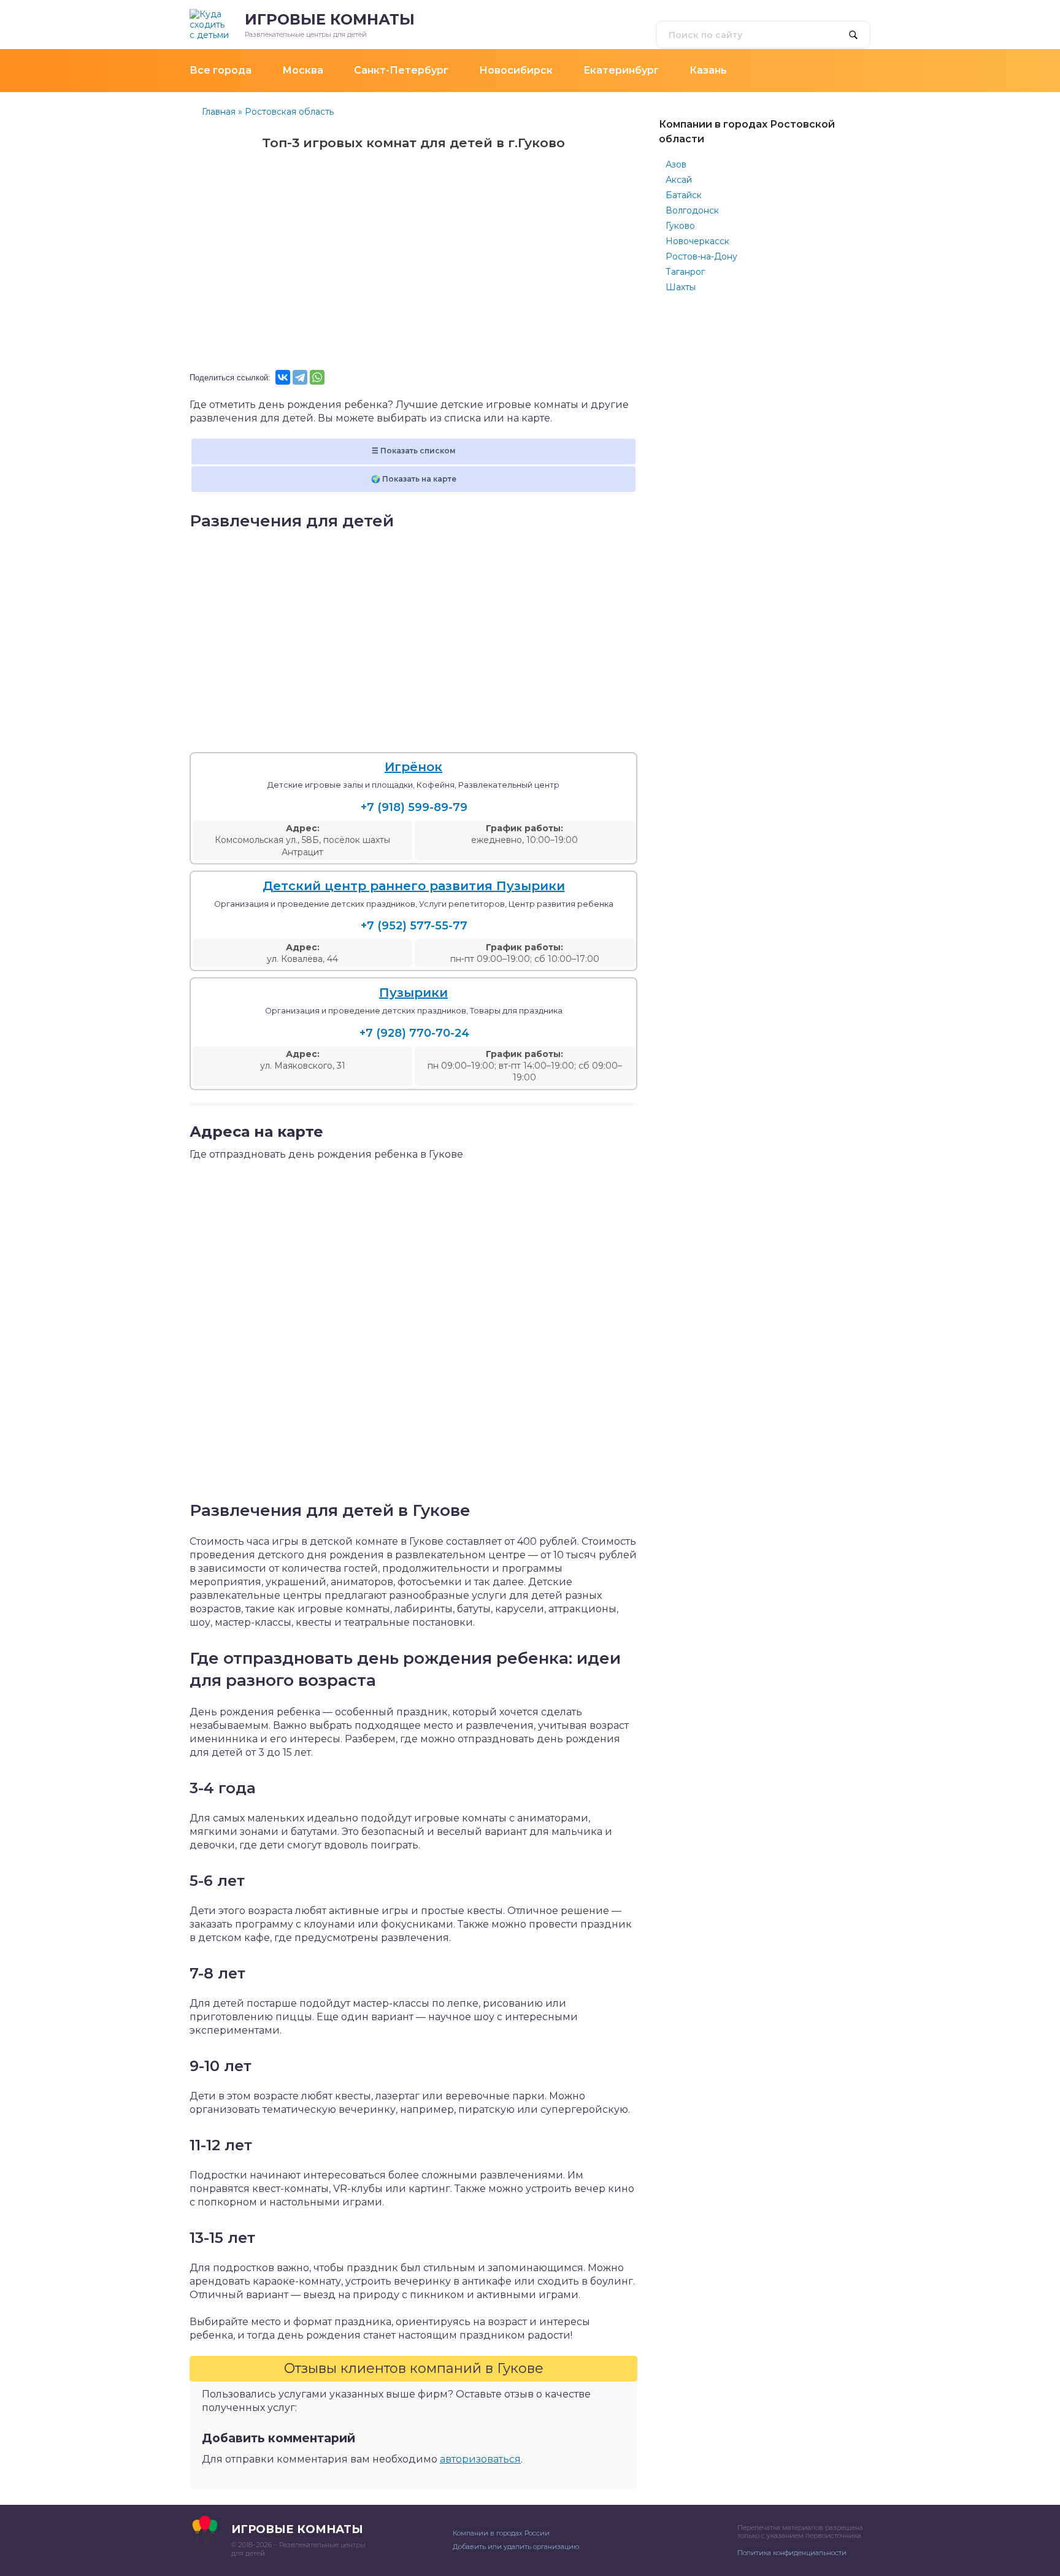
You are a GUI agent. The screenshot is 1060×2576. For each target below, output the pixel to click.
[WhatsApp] (317, 377)
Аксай (679, 180)
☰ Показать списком (414, 451)
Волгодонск (692, 210)
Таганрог (685, 272)
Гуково (680, 226)
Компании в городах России (501, 2533)
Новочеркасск (697, 241)
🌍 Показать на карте (414, 479)
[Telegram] (300, 377)
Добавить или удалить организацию (516, 2547)
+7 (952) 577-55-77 (414, 926)
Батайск (684, 195)
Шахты (681, 287)
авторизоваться (480, 2459)
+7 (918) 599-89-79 (414, 807)
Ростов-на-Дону (701, 256)
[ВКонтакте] (283, 377)
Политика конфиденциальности (792, 2553)
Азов (676, 164)
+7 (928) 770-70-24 (414, 1033)
